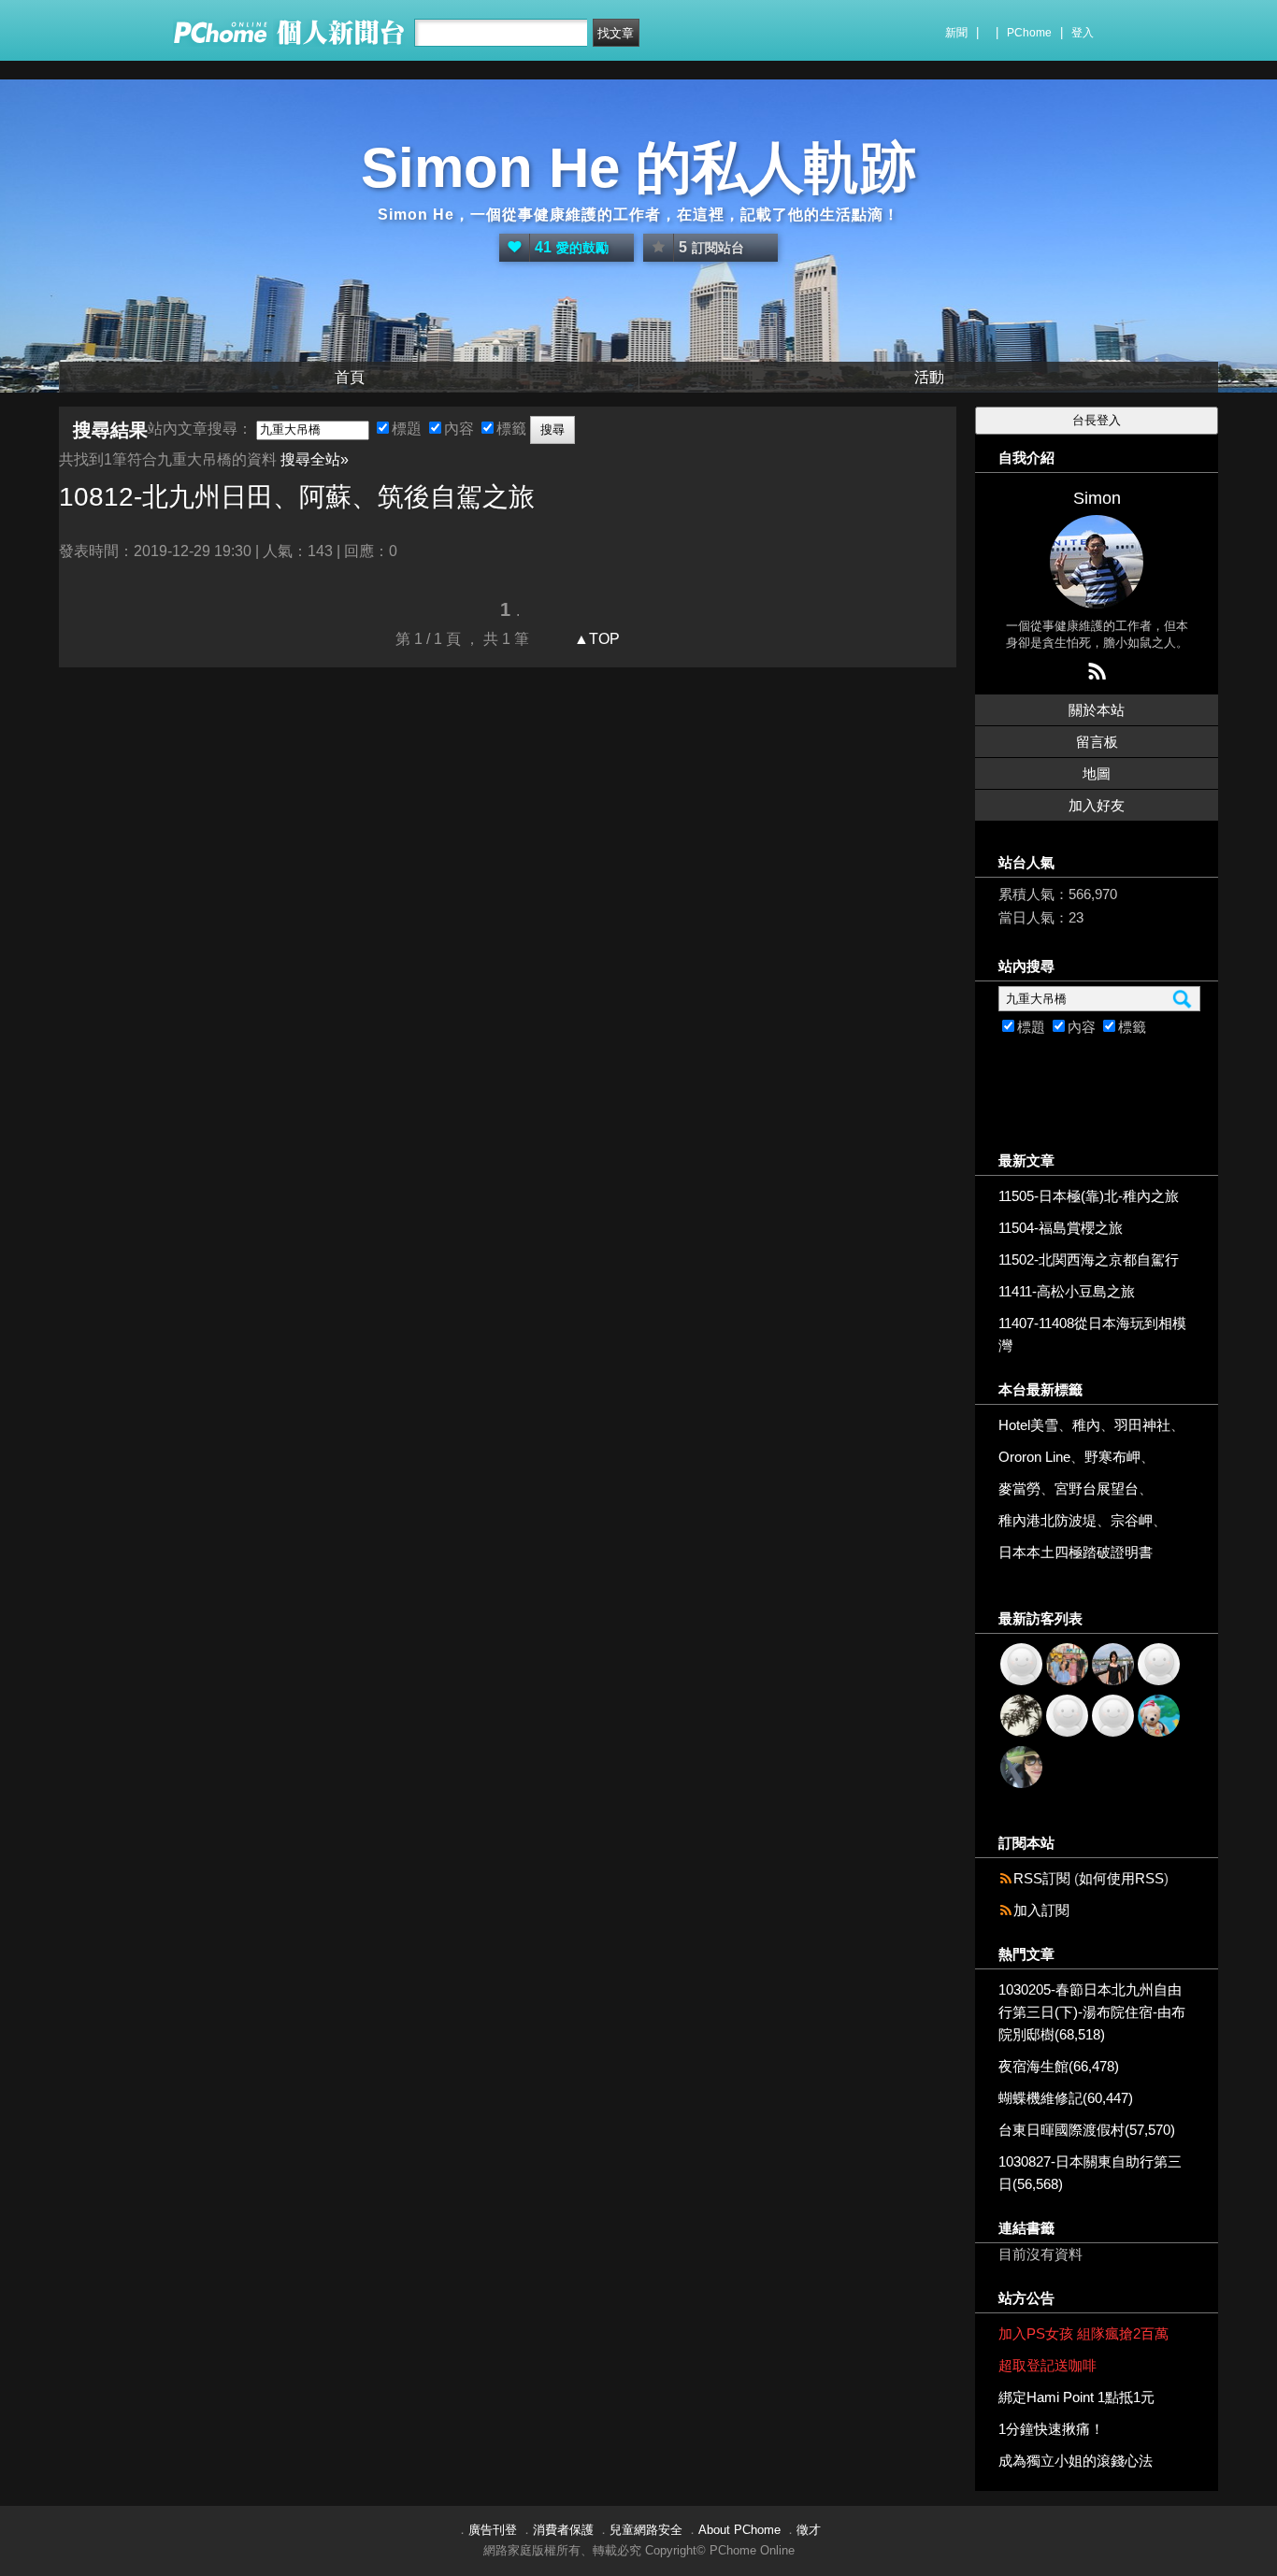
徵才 (809, 2530)
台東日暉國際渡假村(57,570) (1087, 2130)
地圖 (1097, 773)
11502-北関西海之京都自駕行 (1089, 1259)
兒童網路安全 (646, 2530)
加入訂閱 (1041, 1910)
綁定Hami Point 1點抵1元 (1076, 2397)
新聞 (956, 33)
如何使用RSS (1121, 1878)
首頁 (350, 377)
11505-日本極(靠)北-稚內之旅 (1089, 1196)
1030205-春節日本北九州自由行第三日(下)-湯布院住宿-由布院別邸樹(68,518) (1092, 2012)
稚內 (1086, 1425)
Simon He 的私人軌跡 (638, 168)
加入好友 (1097, 805)
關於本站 (1097, 710)
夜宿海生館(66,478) (1059, 2066)
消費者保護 (563, 2530)
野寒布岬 (1112, 1457)
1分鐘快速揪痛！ (1051, 2429)
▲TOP (595, 639)
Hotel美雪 (1028, 1425)
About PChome (739, 2530)
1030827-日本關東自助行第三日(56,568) (1090, 2173)
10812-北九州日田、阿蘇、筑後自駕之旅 (297, 497)
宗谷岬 (1132, 1520)
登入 (1083, 33)
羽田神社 (1142, 1425)
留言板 (1097, 742)
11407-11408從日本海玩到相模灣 (1092, 1334)
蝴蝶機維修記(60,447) (1066, 2098)
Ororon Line (1034, 1457)
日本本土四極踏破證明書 (1076, 1552)
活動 (929, 377)
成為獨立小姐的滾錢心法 (1076, 2461)
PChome (1029, 33)
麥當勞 (1019, 1488)
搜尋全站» (315, 459)
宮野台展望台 (1097, 1488)
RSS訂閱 (1042, 1878)
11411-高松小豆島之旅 (1067, 1291)
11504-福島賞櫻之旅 (1061, 1228)
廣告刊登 (493, 2530)
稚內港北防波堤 (1047, 1520)
